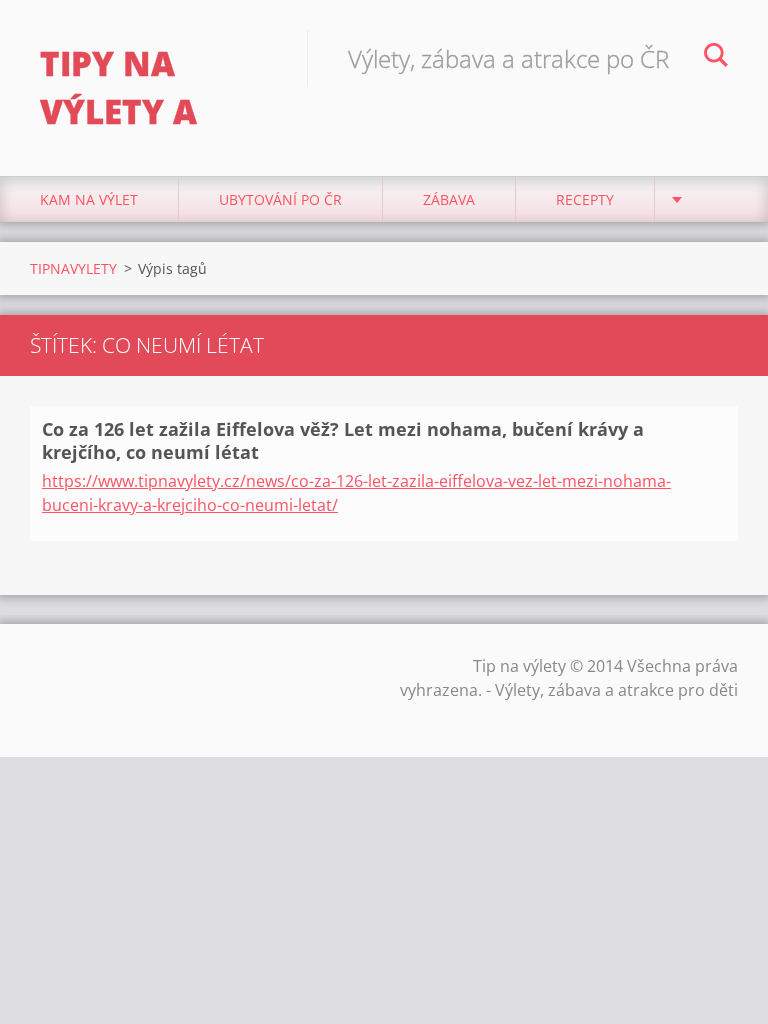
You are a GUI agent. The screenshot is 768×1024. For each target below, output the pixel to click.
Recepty (585, 199)
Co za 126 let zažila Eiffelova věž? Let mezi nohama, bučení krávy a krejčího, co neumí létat (343, 440)
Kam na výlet (89, 199)
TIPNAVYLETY (73, 268)
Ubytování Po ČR (280, 199)
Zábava (449, 199)
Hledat (716, 58)
